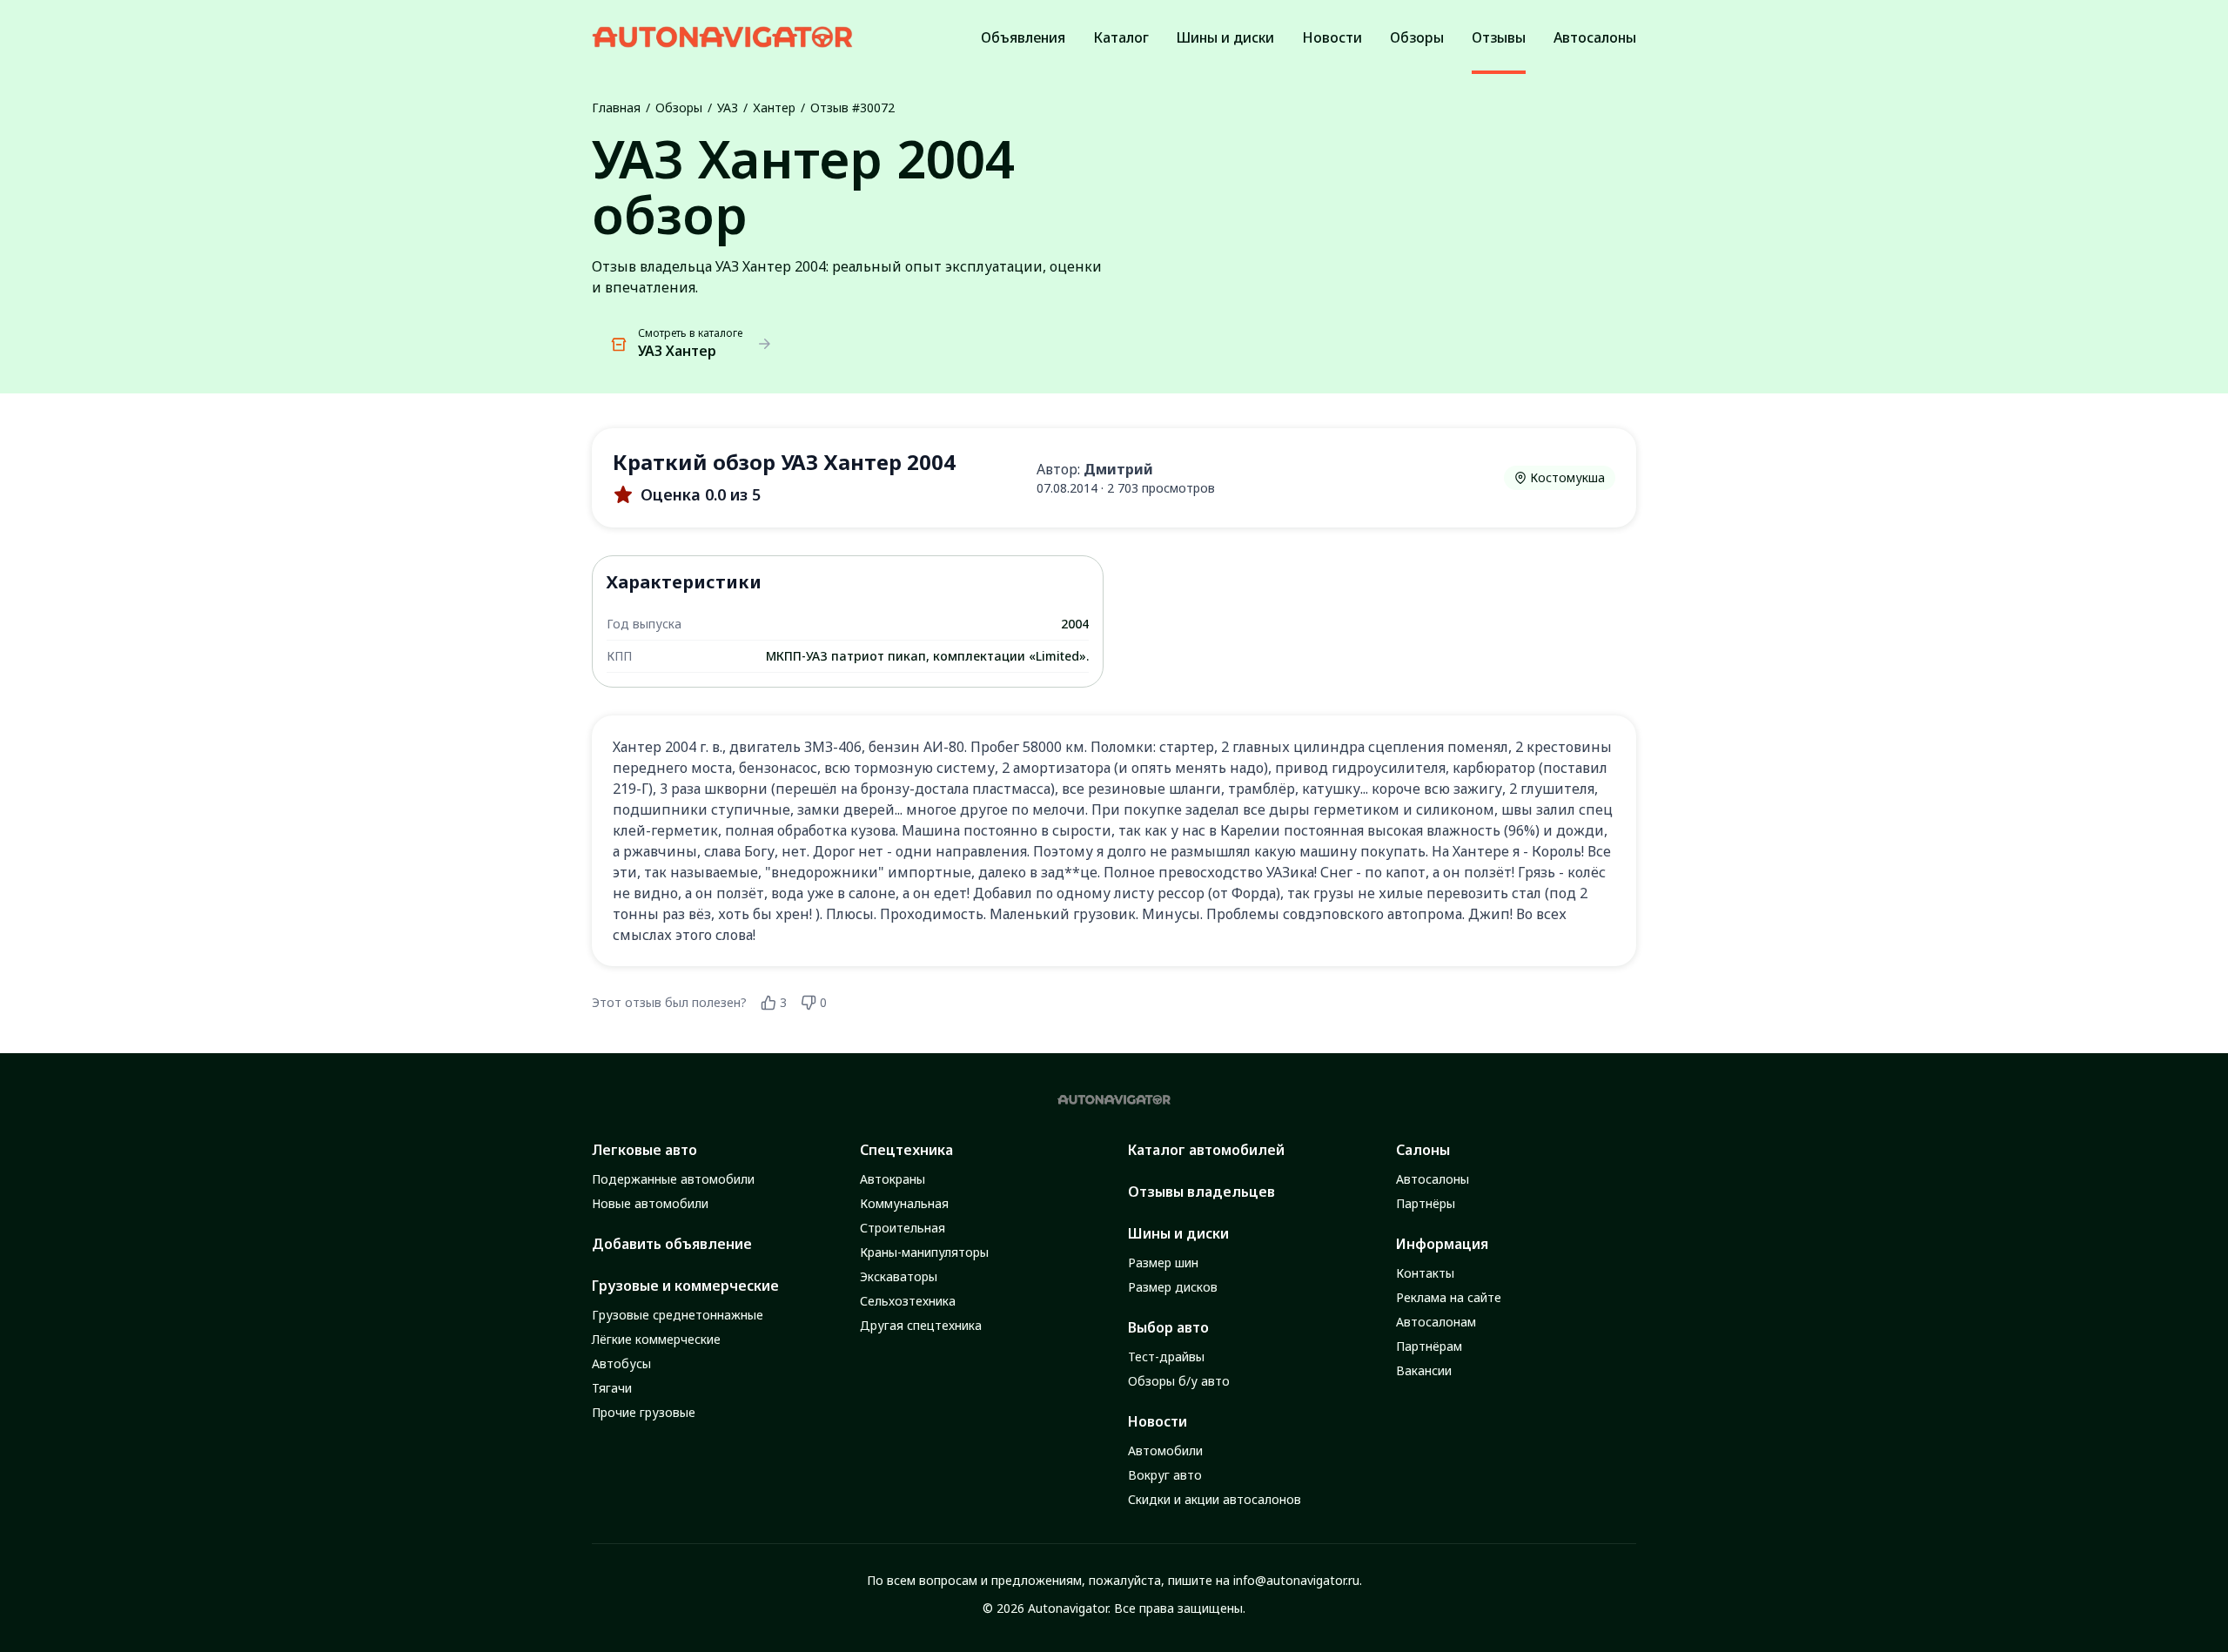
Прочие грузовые (644, 1412)
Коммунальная (904, 1203)
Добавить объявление (672, 1244)
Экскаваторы (899, 1276)
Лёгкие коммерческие (656, 1339)
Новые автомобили (650, 1203)
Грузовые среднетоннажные (678, 1315)
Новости (1158, 1421)
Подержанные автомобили (673, 1179)
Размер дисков (1173, 1287)
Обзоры (679, 107)
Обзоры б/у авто (1179, 1381)
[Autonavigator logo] (722, 37)
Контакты (1425, 1273)
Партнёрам (1429, 1346)
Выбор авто (1168, 1327)
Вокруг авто (1165, 1475)
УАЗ (728, 107)
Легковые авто (644, 1150)
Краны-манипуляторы (924, 1252)
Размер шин (1163, 1263)
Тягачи (612, 1388)
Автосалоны (1433, 1179)
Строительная (903, 1228)
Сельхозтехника (908, 1301)
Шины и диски (1178, 1233)
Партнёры (1426, 1203)
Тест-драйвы (1166, 1357)
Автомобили (1165, 1451)
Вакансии (1424, 1370)
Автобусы (621, 1363)
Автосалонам (1436, 1322)
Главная (616, 107)
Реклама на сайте (1449, 1297)
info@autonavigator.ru (1296, 1580)
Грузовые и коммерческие (685, 1286)
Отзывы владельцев (1201, 1192)
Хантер (774, 107)
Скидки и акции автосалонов (1215, 1499)
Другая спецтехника (921, 1325)
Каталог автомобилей (1206, 1150)
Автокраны (893, 1179)
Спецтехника (906, 1150)
